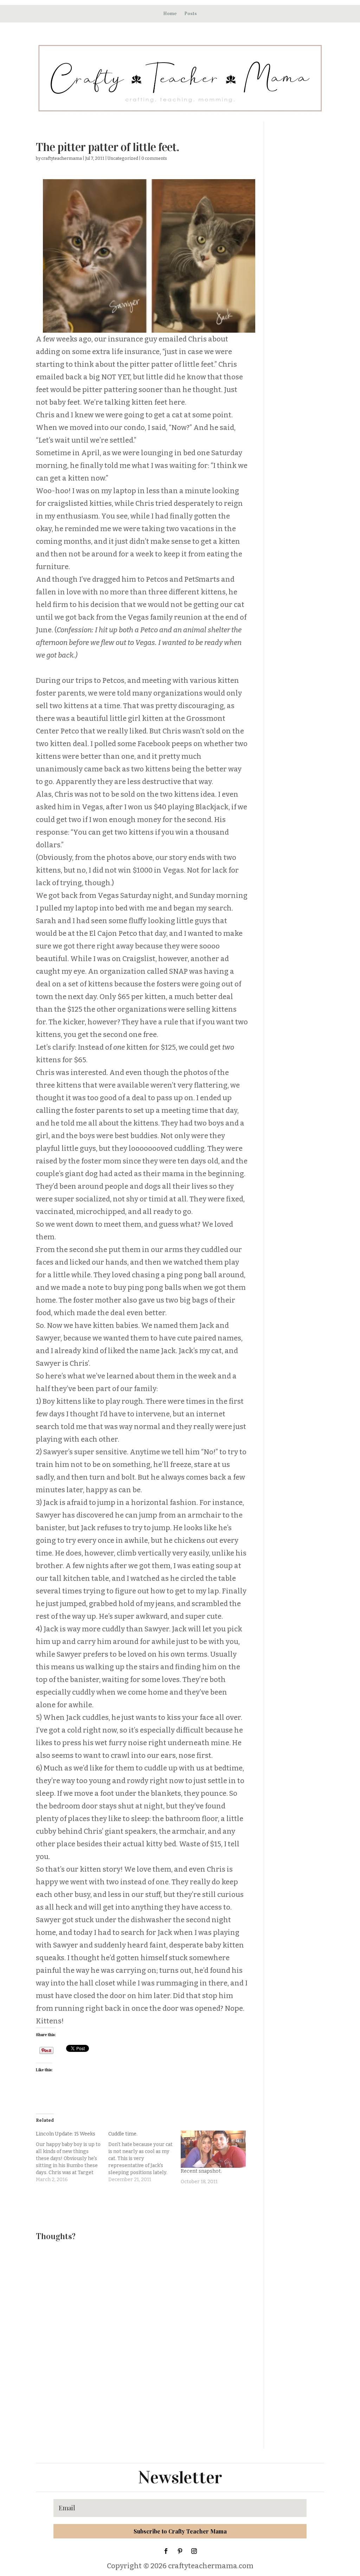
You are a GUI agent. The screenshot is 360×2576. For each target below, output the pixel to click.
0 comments (154, 158)
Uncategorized (123, 158)
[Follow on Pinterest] (180, 2551)
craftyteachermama (62, 158)
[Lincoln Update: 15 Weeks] (72, 2157)
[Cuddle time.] (144, 2157)
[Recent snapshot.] (213, 2149)
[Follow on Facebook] (166, 2551)
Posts (191, 14)
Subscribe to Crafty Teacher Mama (180, 2531)
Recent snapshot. (201, 2171)
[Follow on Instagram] (194, 2551)
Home (170, 14)
